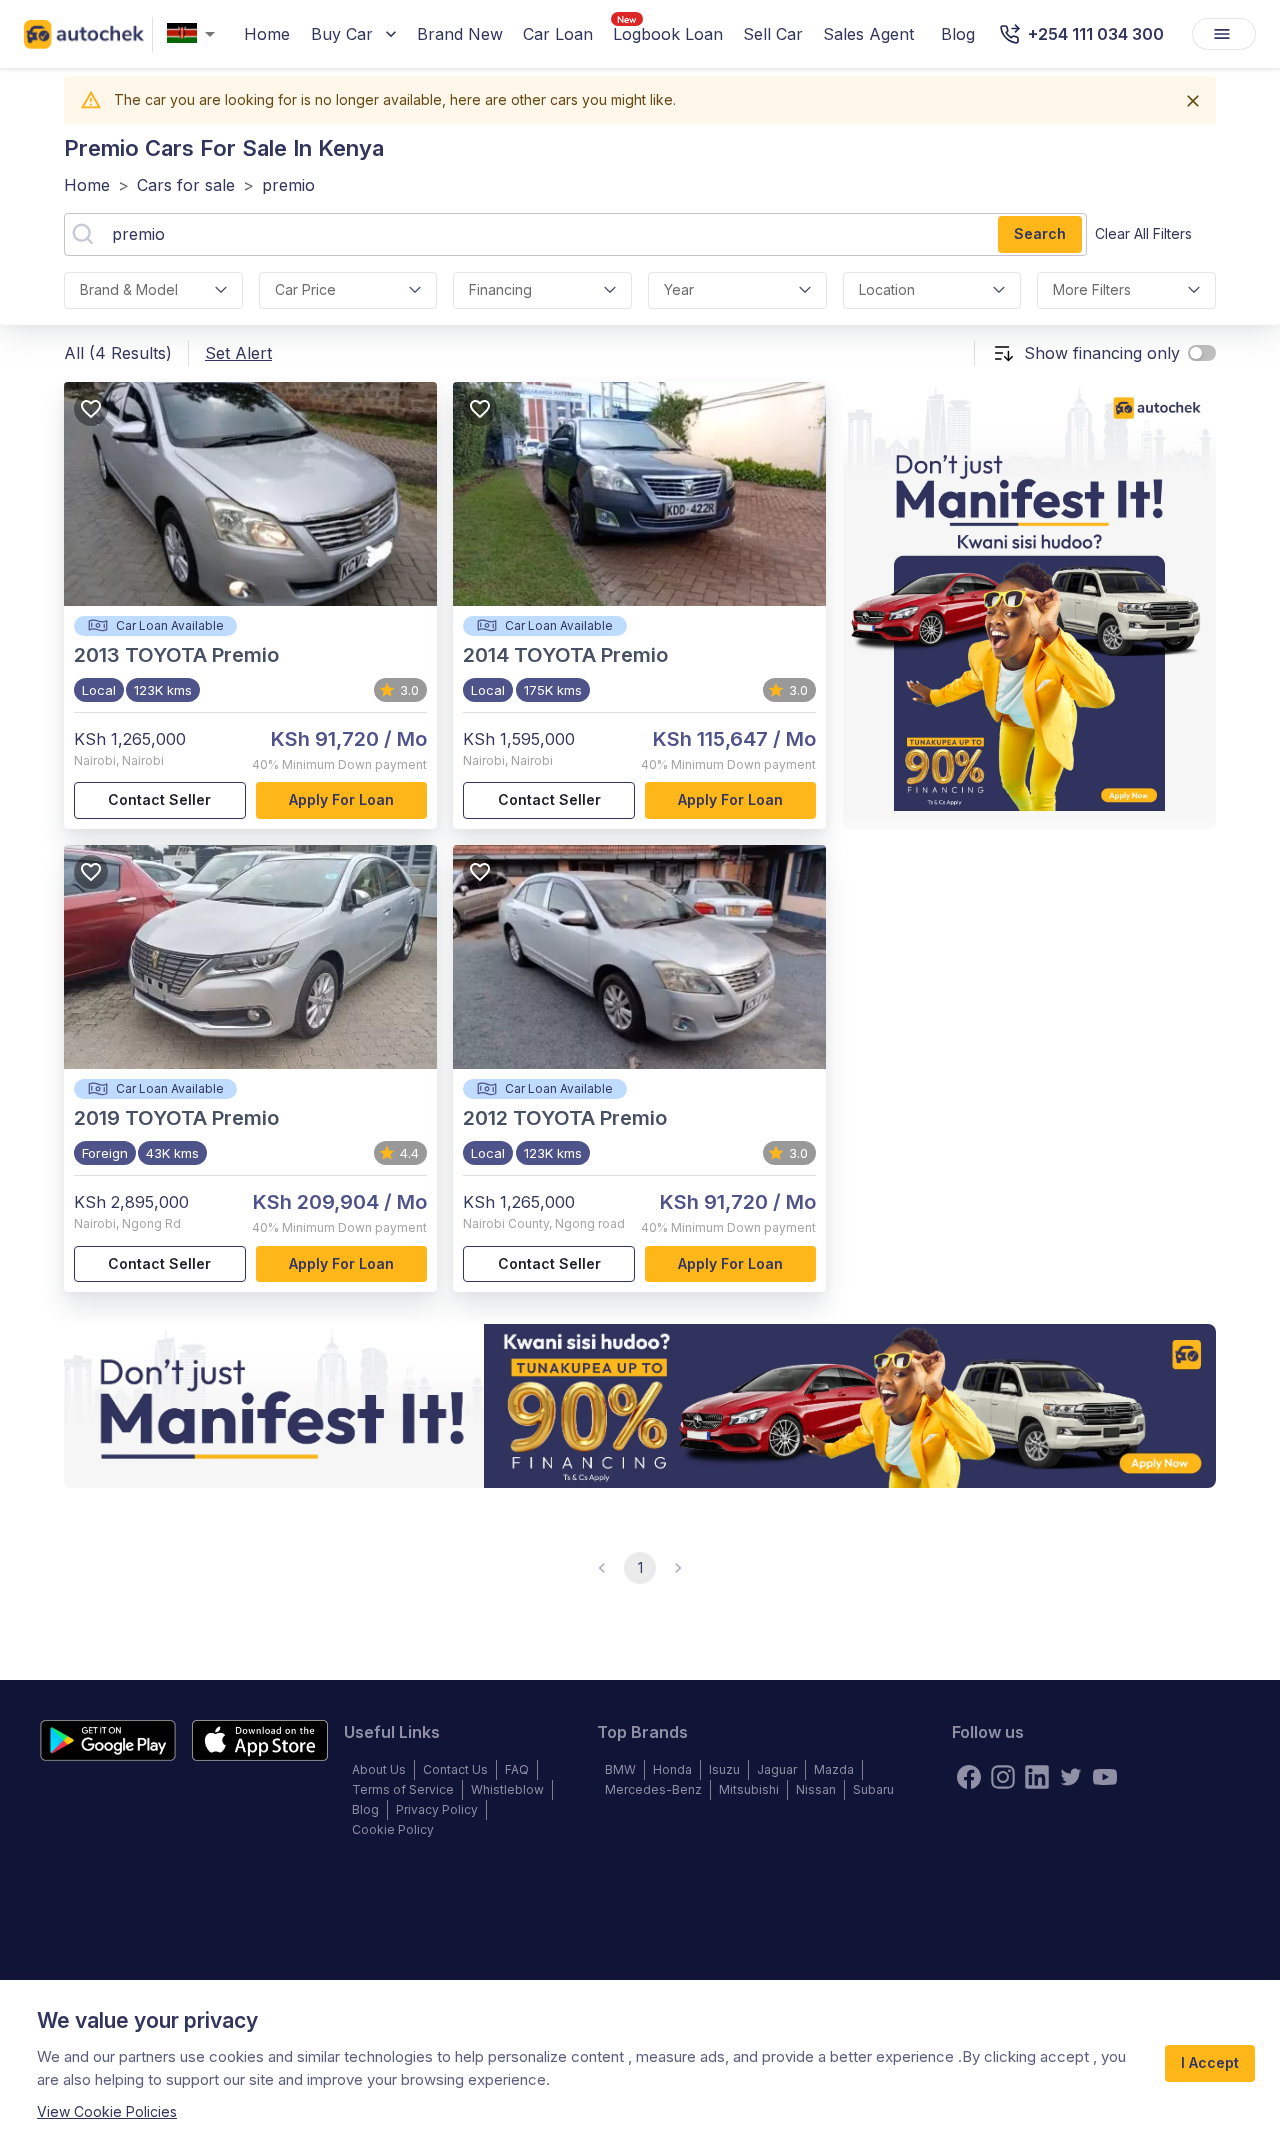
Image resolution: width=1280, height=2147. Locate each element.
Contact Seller (159, 799)
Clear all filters (1143, 233)
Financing (500, 289)
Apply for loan (341, 799)
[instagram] (1003, 1777)
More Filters (1092, 289)
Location (887, 289)
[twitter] (1071, 1777)
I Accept (1210, 2062)
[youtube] (1105, 1777)
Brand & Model (129, 289)
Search (1040, 233)
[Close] (1193, 101)
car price (305, 289)
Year (679, 289)
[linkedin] (1037, 1777)
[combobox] (195, 34)
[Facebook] (969, 1777)
